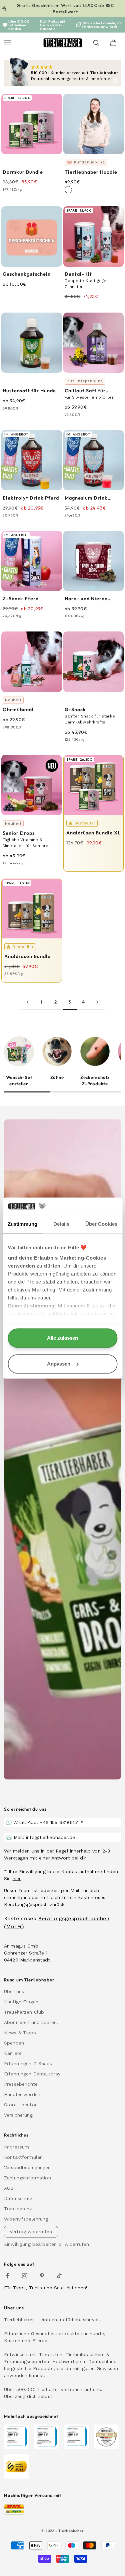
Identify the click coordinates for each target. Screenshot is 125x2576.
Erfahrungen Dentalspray (32, 2074)
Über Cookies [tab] (101, 1224)
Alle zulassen (62, 1338)
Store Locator (20, 2105)
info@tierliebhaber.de (50, 1837)
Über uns (14, 1991)
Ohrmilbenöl (18, 710)
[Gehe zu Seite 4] (98, 1002)
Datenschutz (18, 2198)
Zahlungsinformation (27, 2178)
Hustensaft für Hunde (29, 391)
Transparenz (18, 2209)
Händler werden (22, 2094)
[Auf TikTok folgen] (59, 2276)
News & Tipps (20, 2033)
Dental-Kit (78, 274)
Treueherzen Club (24, 2012)
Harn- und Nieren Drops (86, 599)
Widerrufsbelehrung (26, 2219)
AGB (9, 2188)
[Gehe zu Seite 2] (28, 1002)
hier (17, 1878)
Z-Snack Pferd (21, 599)
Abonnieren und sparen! (31, 2022)
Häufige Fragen (21, 2002)
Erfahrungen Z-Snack (28, 2063)
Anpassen (59, 1364)
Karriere (13, 2053)
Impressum (16, 2147)
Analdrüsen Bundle (27, 956)
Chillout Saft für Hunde (85, 391)
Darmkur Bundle (23, 172)
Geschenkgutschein (27, 274)
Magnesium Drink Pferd (86, 498)
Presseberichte (21, 2084)
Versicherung (18, 2115)
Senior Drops (19, 833)
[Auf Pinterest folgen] (42, 2276)
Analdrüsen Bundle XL (93, 833)
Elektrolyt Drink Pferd (31, 498)
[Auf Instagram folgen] (25, 2276)
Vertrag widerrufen (31, 2232)
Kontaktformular (23, 2157)
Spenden (14, 2043)
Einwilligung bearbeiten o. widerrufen (46, 2244)
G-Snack (75, 710)
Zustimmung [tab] (22, 1224)
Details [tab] (61, 1224)
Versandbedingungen (27, 2167)
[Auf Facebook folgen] (7, 2276)
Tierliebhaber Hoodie (91, 172)
